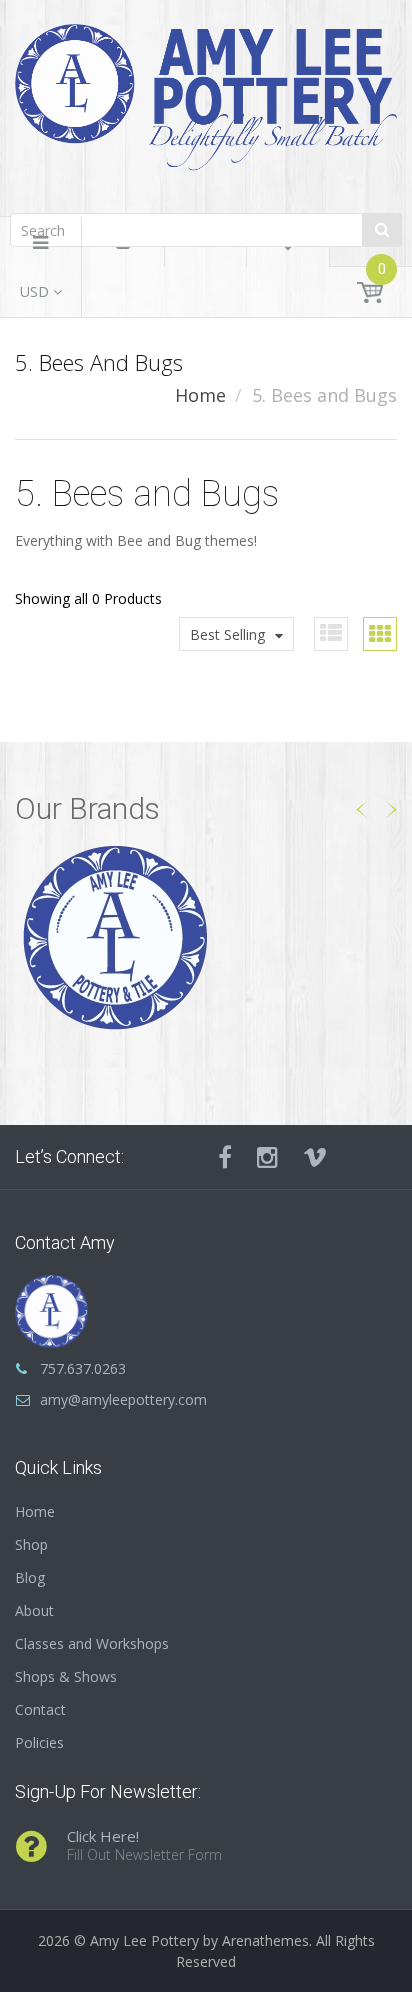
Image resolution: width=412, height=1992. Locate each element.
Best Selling (227, 634)
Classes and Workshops (92, 1643)
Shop (31, 1544)
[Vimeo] (315, 1157)
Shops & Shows (66, 1676)
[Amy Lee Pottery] (206, 103)
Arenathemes (265, 1940)
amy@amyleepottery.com (123, 1399)
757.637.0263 (83, 1368)
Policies (39, 1742)
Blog (30, 1577)
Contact (40, 1709)
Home (200, 395)
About (34, 1610)
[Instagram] (267, 1157)
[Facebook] (225, 1157)
